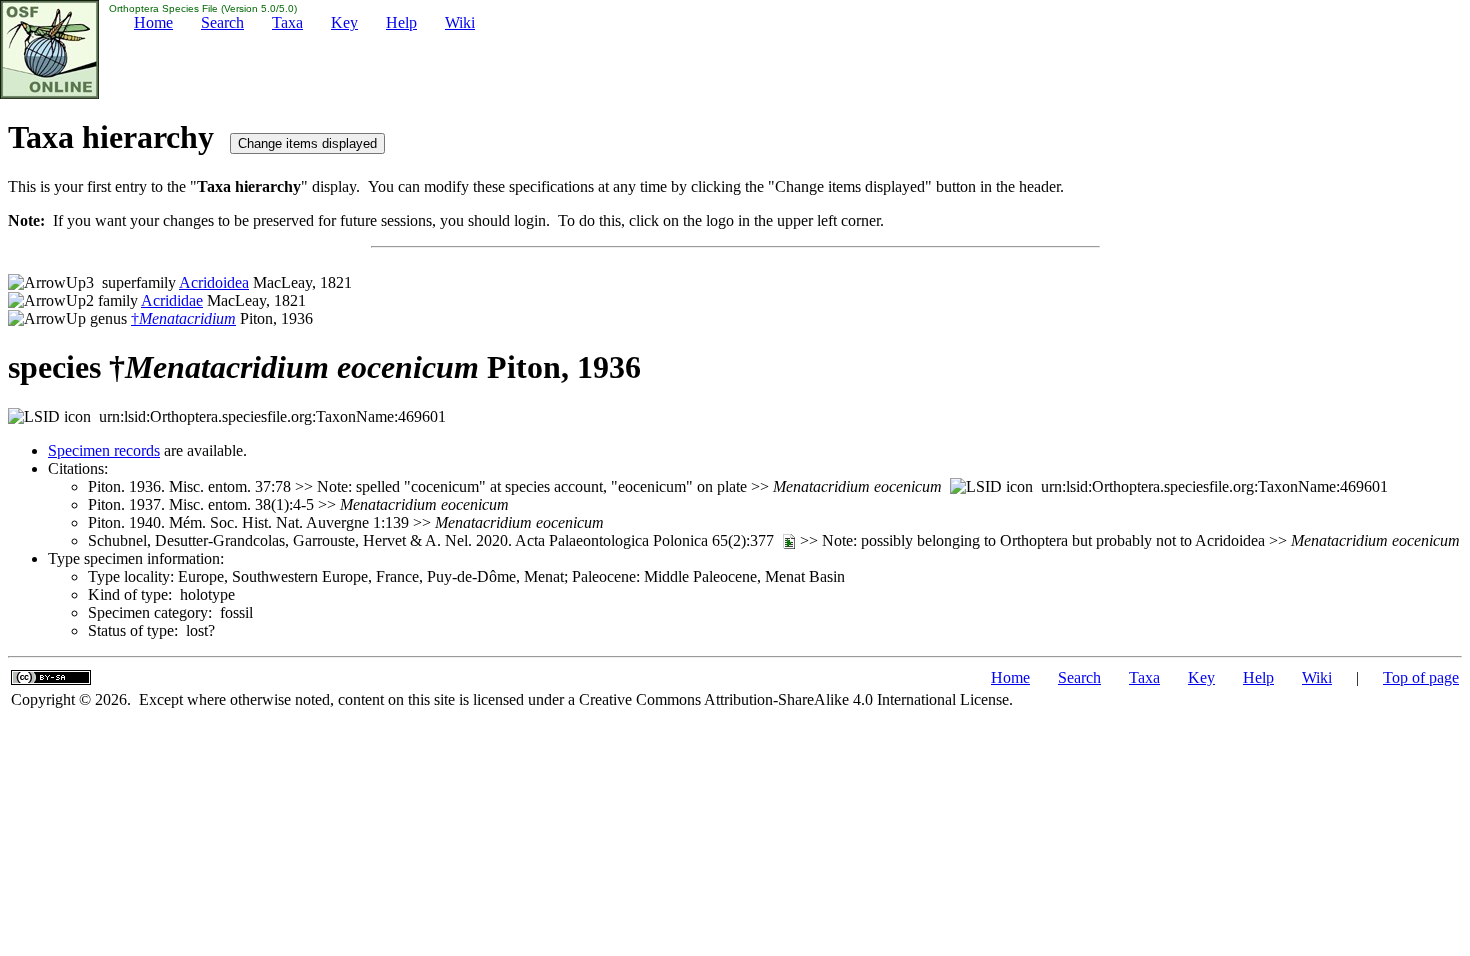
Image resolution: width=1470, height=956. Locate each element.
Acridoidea (214, 282)
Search (222, 22)
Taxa (287, 22)
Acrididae (172, 300)
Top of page (1421, 677)
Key (344, 22)
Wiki (460, 22)
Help (401, 22)
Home (153, 22)
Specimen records (104, 450)
